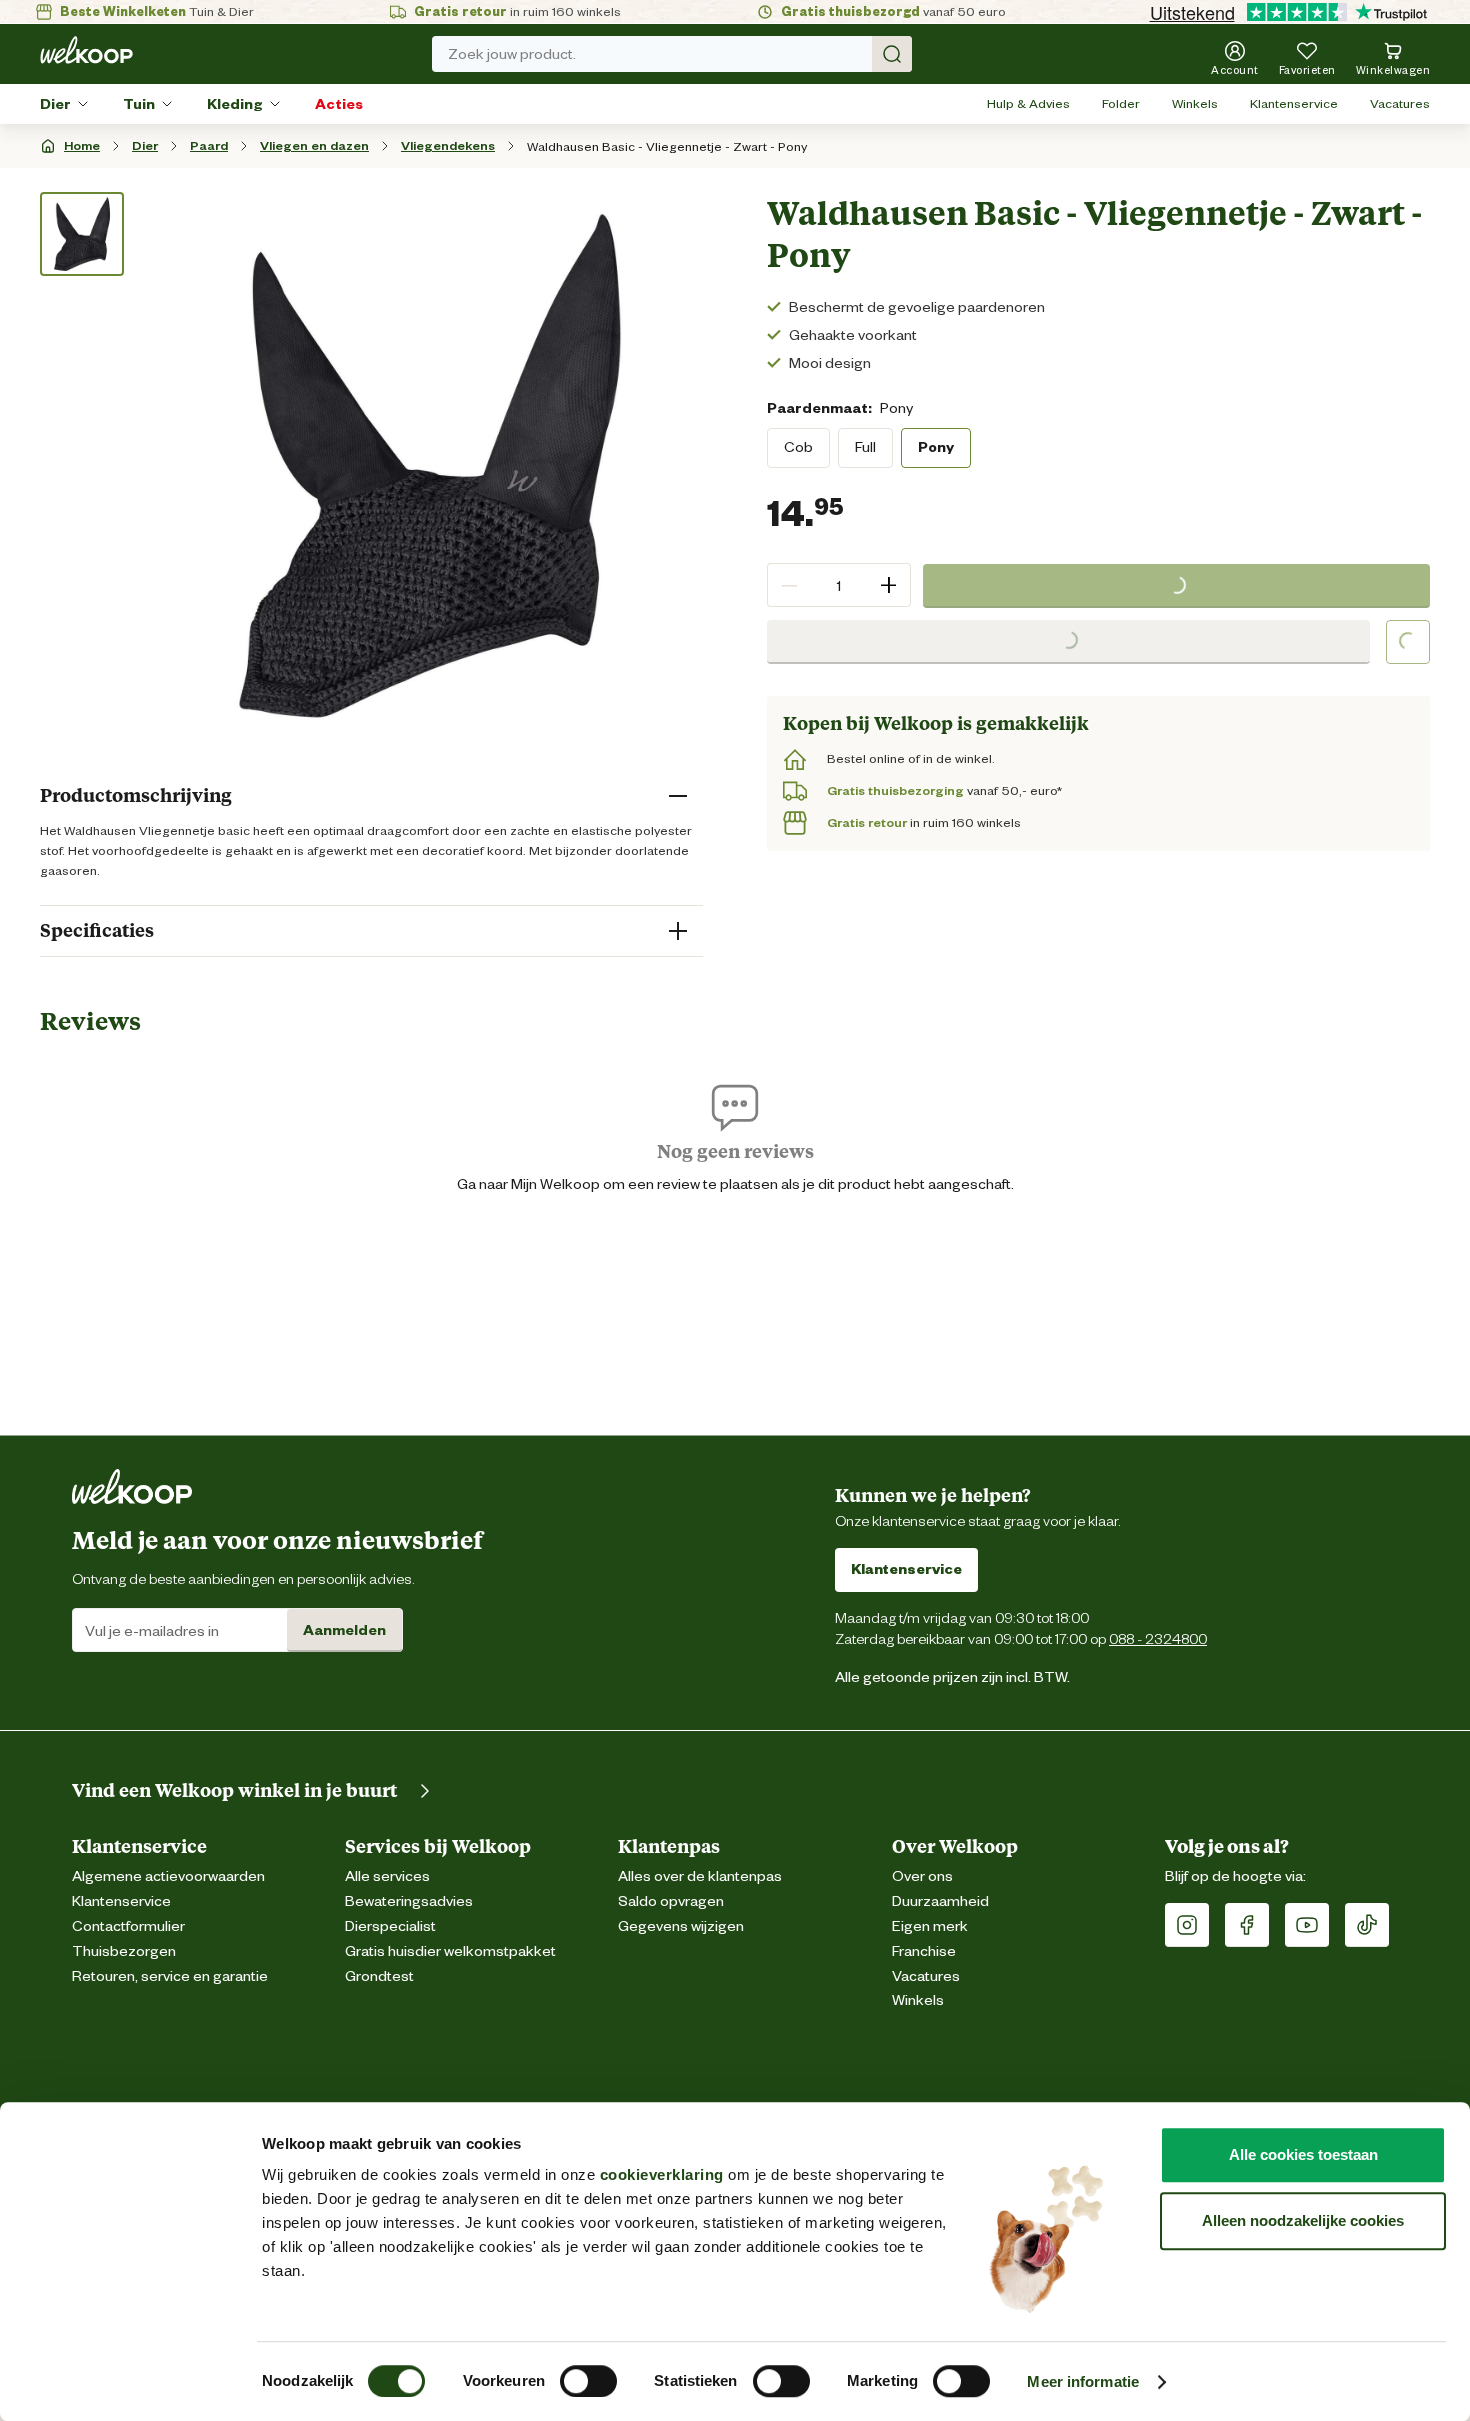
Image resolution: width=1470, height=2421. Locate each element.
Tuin (139, 104)
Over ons (922, 1876)
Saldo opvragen (671, 1901)
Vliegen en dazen (314, 145)
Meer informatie (1083, 2381)
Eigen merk (930, 1926)
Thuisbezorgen (124, 1951)
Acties (339, 104)
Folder (1121, 103)
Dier (55, 104)
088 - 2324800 (1158, 1638)
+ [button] (888, 584)
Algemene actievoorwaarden (168, 1876)
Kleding (235, 104)
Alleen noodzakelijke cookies (1303, 2220)
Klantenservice (1294, 103)
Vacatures (1400, 103)
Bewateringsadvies (409, 1901)
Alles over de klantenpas (700, 1876)
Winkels (1195, 103)
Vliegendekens (448, 145)
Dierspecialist (390, 1926)
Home (82, 145)
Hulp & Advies (1028, 103)
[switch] (588, 2381)
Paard (209, 145)
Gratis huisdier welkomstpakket (450, 1951)
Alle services (387, 1876)
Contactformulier (128, 1926)
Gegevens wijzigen (681, 1926)
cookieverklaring (662, 2174)
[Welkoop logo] (86, 50)
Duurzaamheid (940, 1901)
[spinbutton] (839, 585)
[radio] (798, 447)
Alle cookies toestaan (1303, 2154)
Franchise (924, 1951)
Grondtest (379, 1976)
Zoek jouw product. (512, 54)
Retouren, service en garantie (170, 1976)
